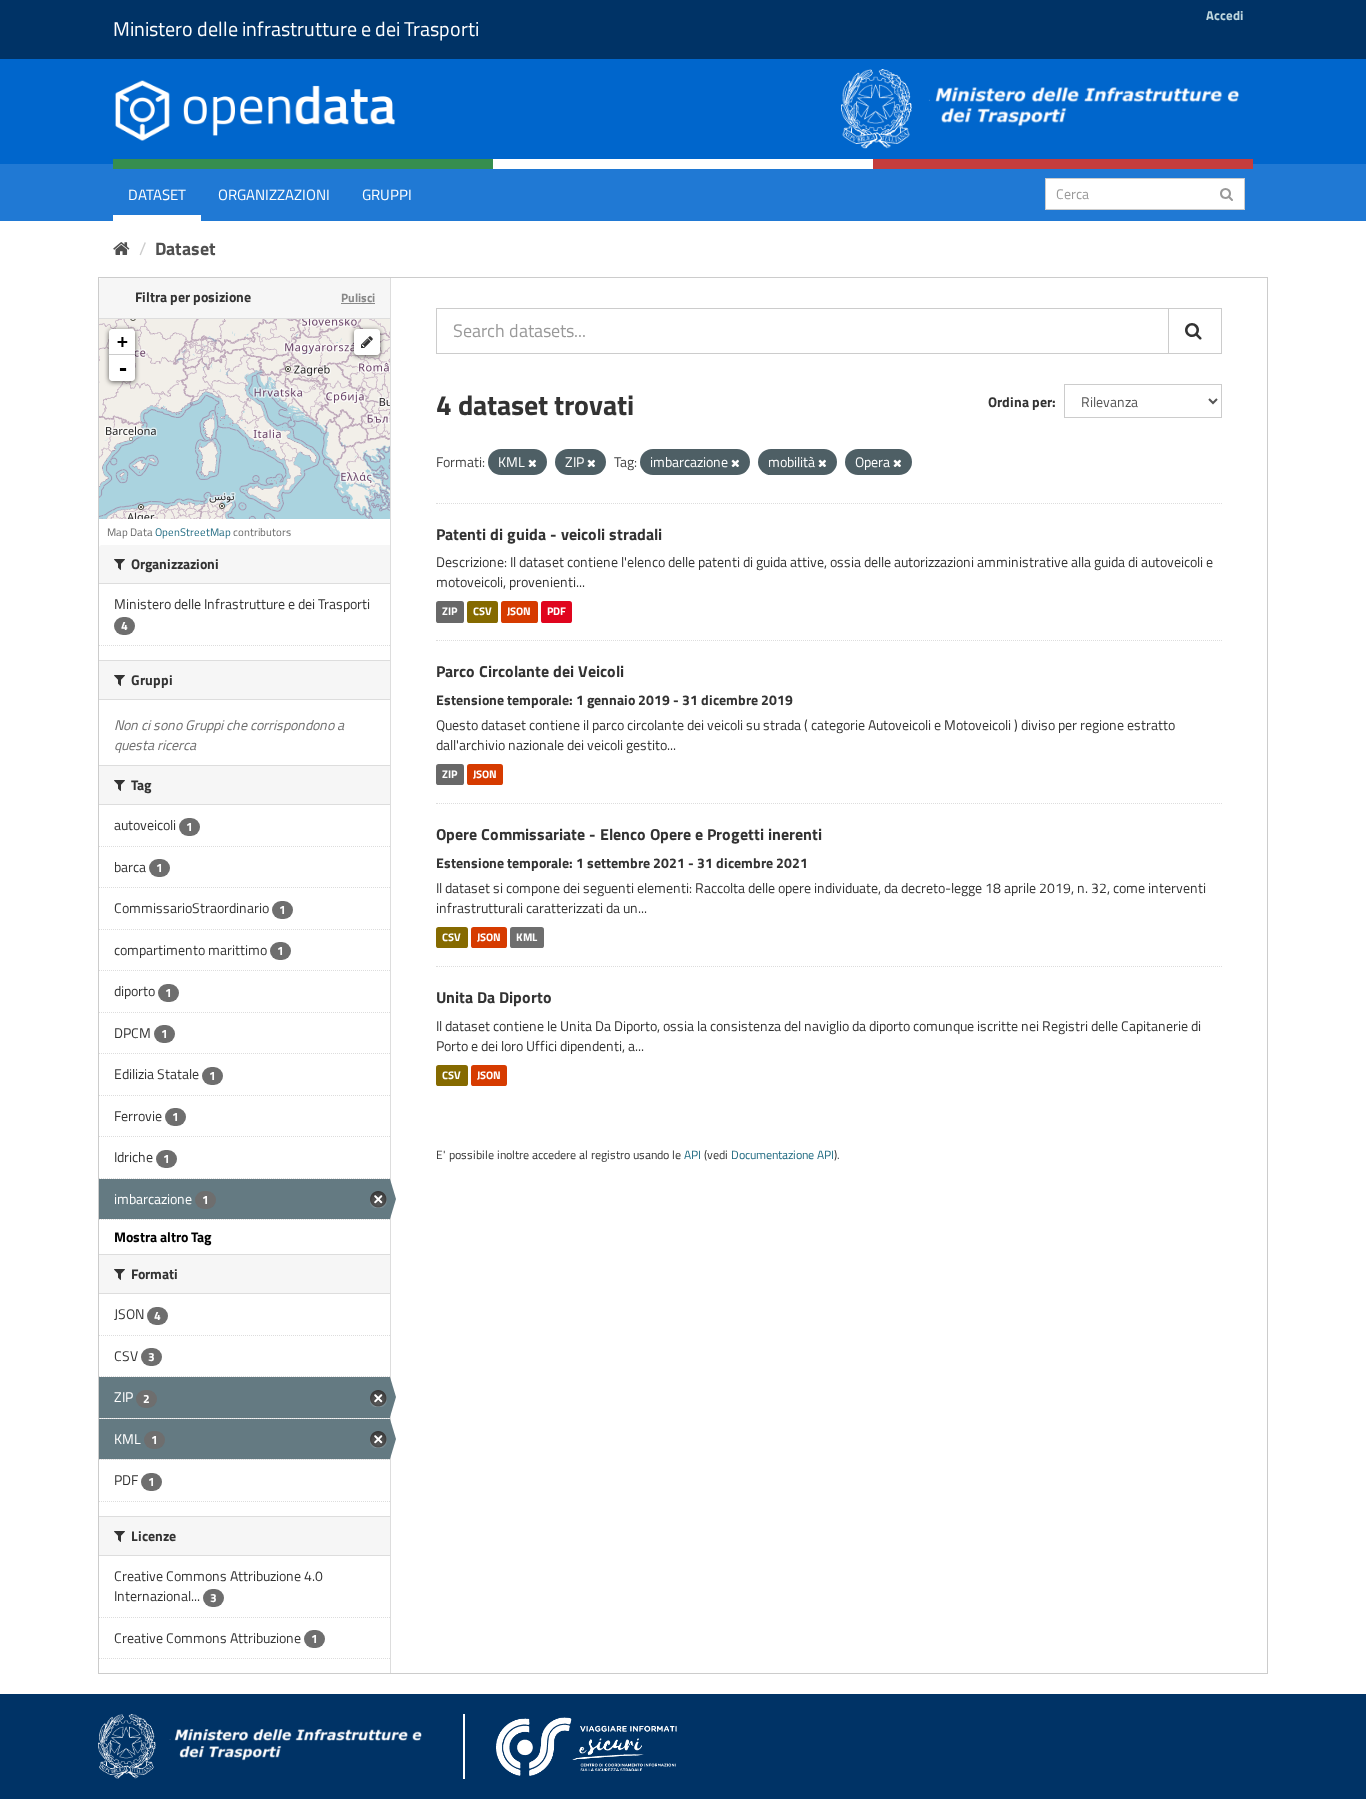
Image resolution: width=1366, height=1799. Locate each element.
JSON (519, 611)
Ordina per (1020, 401)
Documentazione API (782, 1155)
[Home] (121, 248)
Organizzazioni (274, 194)
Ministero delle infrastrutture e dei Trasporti (296, 28)
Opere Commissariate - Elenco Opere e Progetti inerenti (629, 834)
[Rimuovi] (532, 463)
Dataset (157, 194)
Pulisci (358, 297)
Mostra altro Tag (162, 1236)
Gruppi (387, 194)
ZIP (449, 611)
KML (526, 937)
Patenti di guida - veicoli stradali (549, 534)
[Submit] (1226, 192)
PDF (556, 611)
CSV (482, 611)
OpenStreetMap (193, 532)
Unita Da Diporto (494, 997)
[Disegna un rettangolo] (367, 342)
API (692, 1155)
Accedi (1224, 15)
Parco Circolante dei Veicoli (530, 671)
